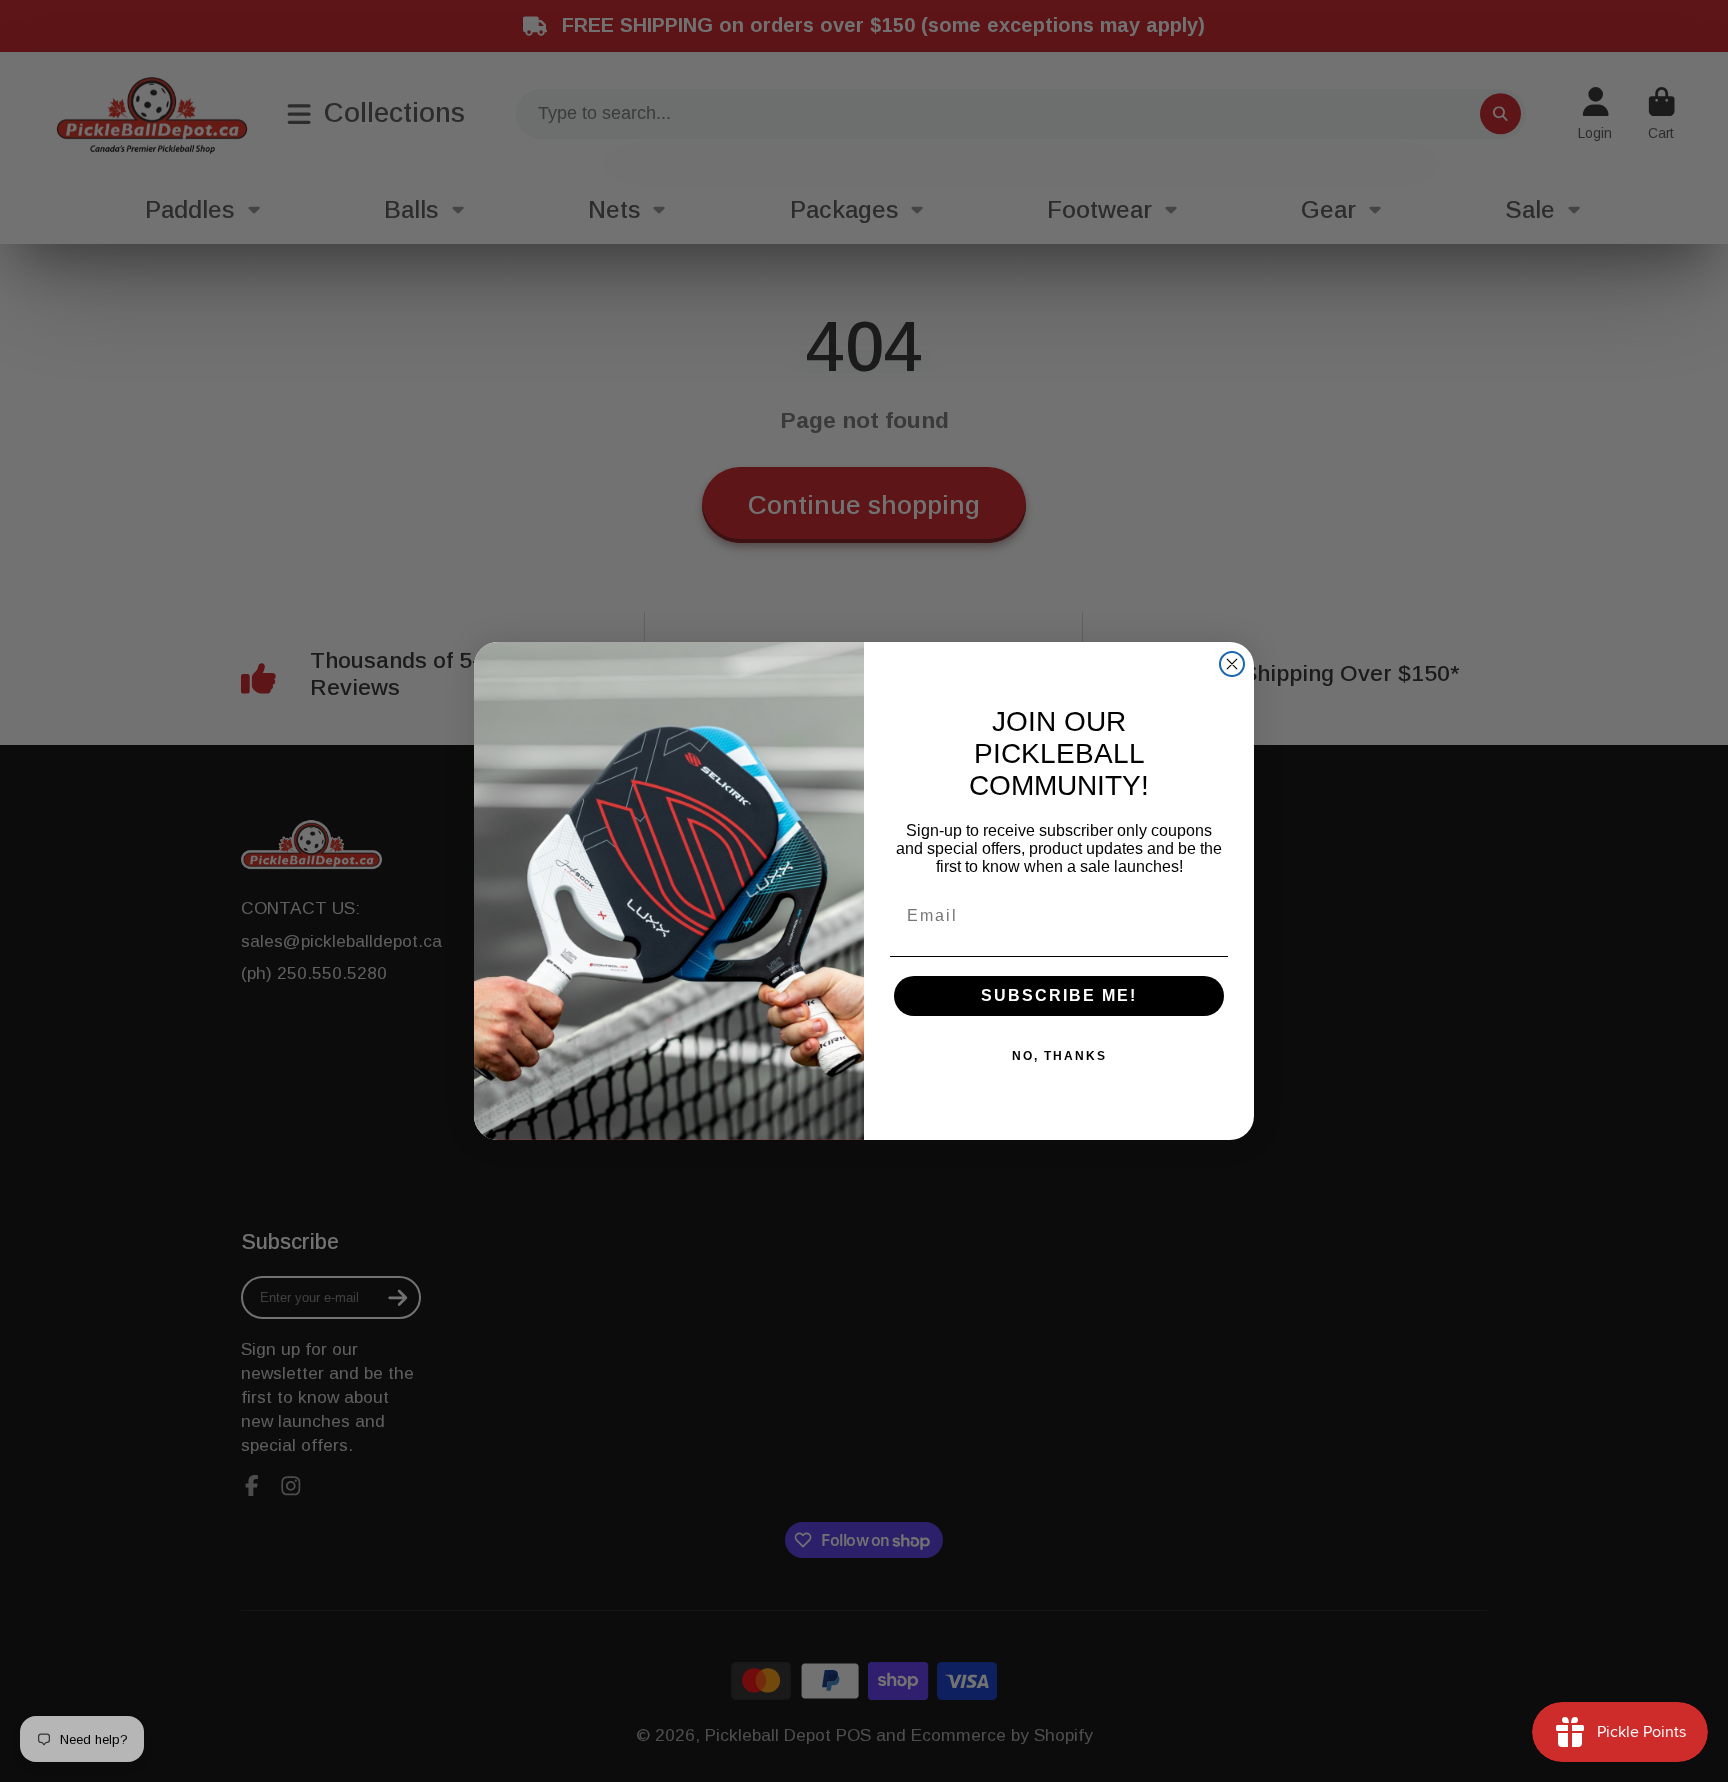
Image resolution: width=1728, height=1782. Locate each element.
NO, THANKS (1059, 1056)
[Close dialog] (1232, 664)
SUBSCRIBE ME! (1059, 995)
